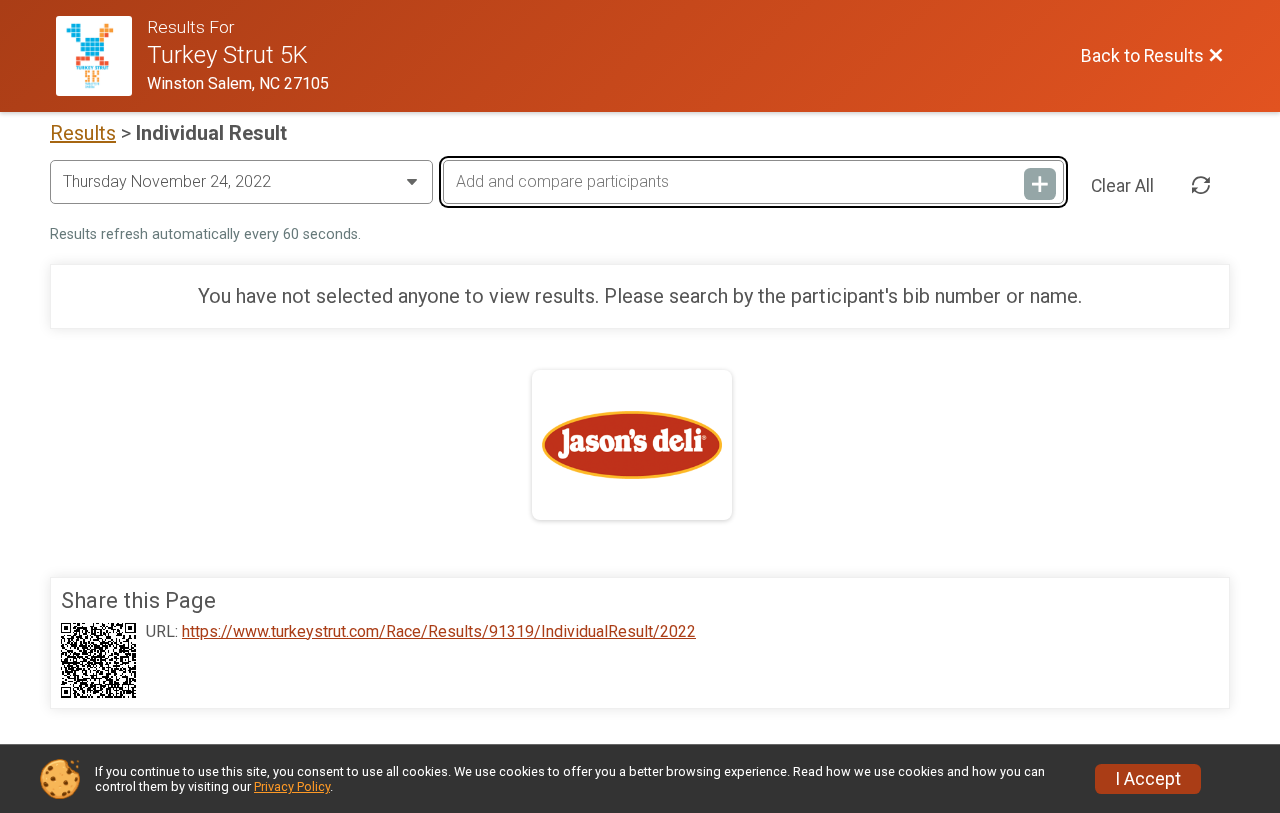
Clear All (1122, 186)
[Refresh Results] (1201, 186)
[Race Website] (101, 56)
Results (83, 133)
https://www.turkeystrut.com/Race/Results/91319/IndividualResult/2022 (439, 632)
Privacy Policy (292, 786)
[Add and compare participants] (1040, 184)
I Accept (1148, 779)
